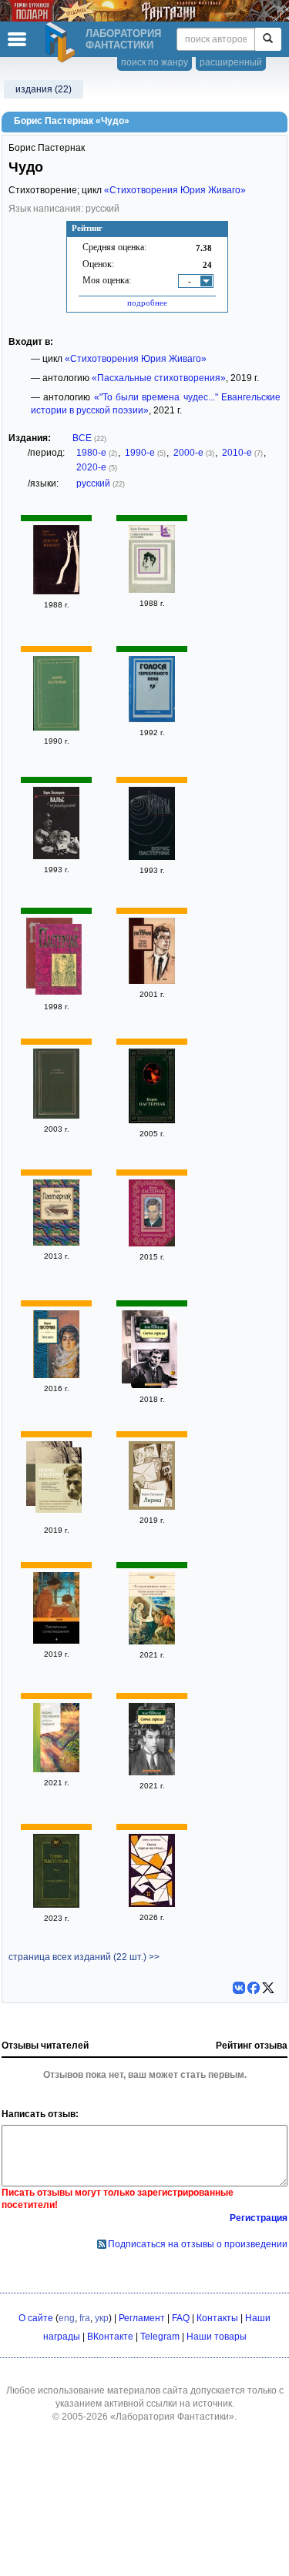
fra (85, 2318)
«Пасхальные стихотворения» (159, 378)
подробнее (147, 303)
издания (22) (44, 89)
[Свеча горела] (56, 1375)
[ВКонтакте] (239, 1988)
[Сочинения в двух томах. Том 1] (152, 857)
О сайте (36, 2318)
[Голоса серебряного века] (152, 719)
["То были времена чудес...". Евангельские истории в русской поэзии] (152, 1641)
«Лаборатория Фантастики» (172, 2417)
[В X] (268, 1988)
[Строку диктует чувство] (152, 981)
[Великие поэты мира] (56, 1243)
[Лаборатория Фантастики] (62, 42)
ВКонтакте (110, 2337)
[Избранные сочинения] (59, 961)
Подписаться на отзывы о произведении (198, 2244)
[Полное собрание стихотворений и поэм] (56, 1116)
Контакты (217, 2318)
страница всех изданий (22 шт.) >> (84, 1957)
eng (67, 2318)
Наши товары (217, 2337)
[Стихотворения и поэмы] (152, 590)
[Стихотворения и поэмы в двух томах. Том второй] (56, 728)
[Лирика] (152, 1507)
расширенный (231, 62)
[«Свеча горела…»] (59, 1482)
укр (102, 2318)
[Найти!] (268, 39)
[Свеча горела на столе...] (152, 1904)
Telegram (160, 2337)
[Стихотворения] (152, 1243)
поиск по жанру (155, 62)
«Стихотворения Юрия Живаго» (175, 190)
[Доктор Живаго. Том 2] (56, 591)
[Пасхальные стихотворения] (56, 1641)
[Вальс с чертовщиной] (56, 856)
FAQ (181, 2318)
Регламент (142, 2318)
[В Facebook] (254, 1988)
